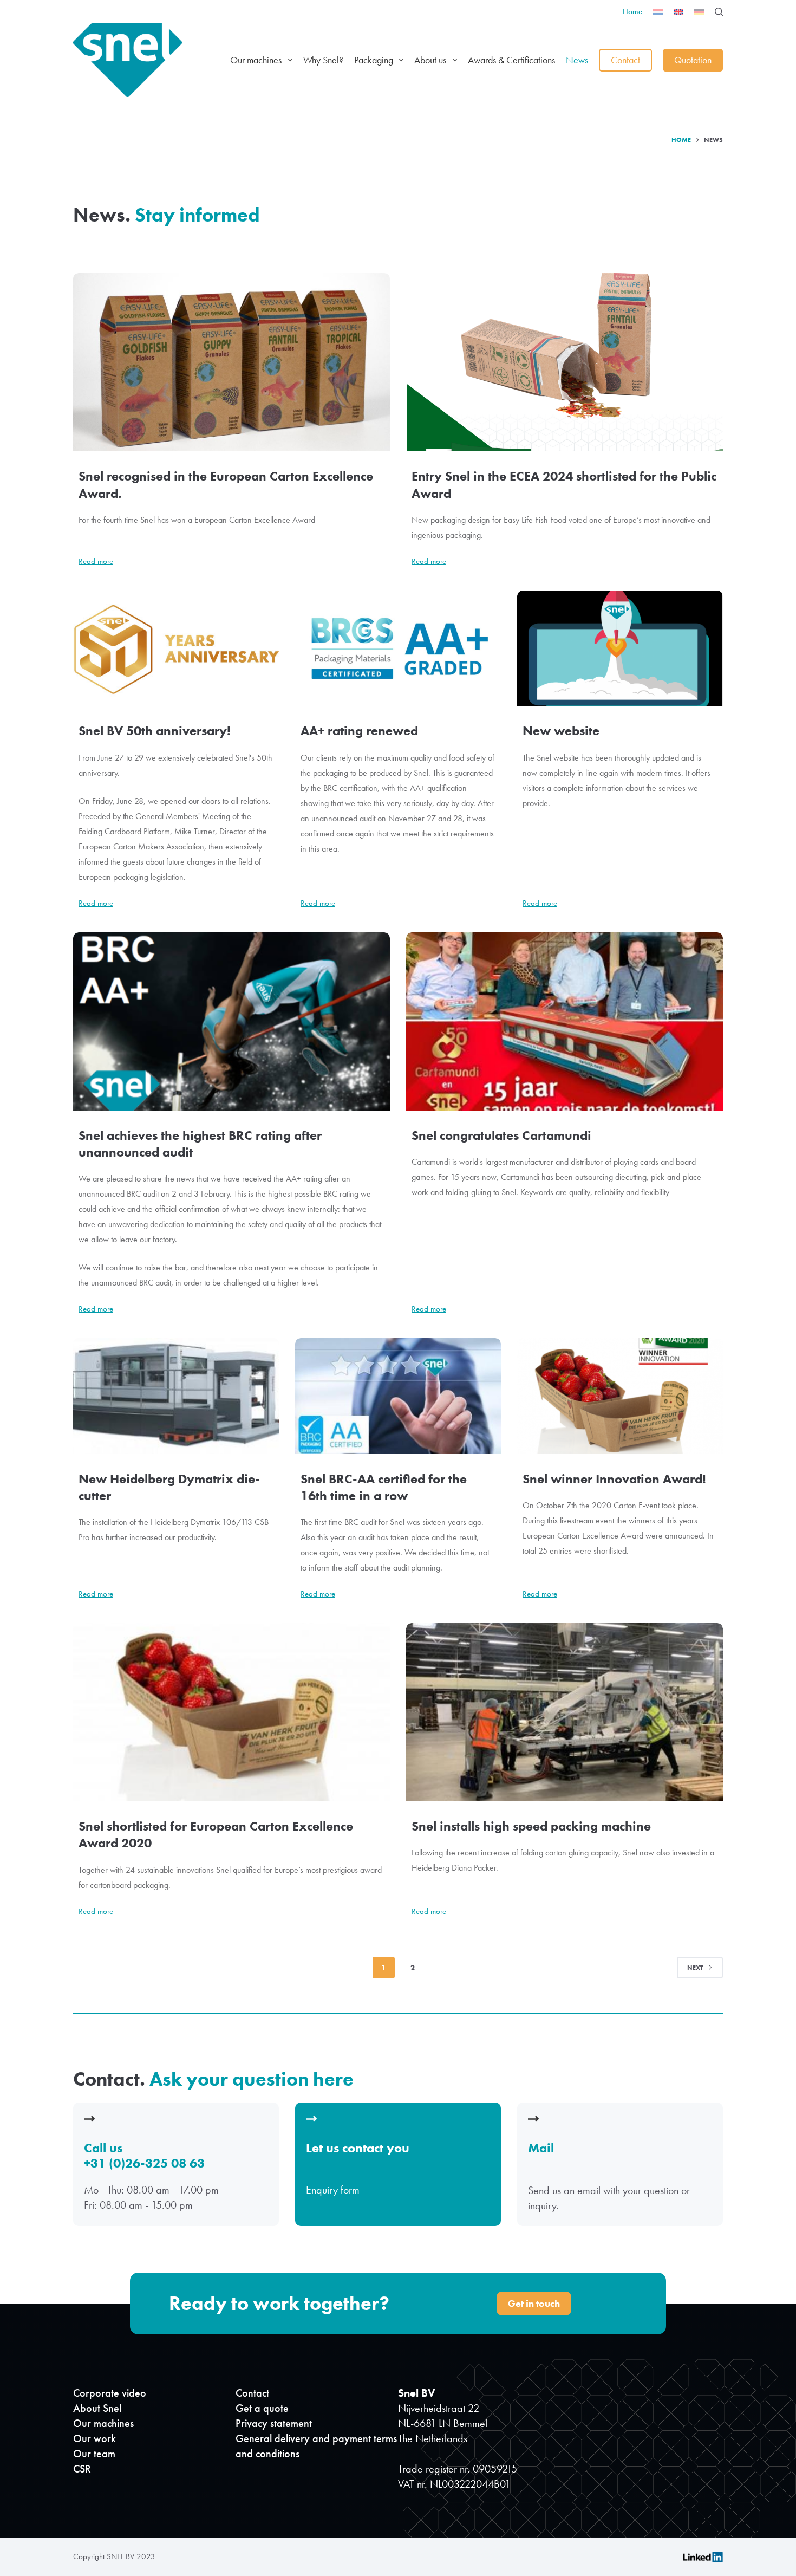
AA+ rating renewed (359, 731)
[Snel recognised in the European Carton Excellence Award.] (231, 362)
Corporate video (110, 2393)
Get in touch (534, 2303)
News (577, 60)
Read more (96, 562)
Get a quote (262, 2408)
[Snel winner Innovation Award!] (620, 1396)
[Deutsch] (699, 12)
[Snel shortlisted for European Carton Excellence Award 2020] (231, 1712)
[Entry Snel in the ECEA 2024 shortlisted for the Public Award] (565, 362)
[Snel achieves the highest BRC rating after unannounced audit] (231, 1021)
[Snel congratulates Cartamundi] (565, 1021)
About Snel (97, 2408)
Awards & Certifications (511, 60)
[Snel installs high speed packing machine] (565, 1712)
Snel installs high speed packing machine (531, 1826)
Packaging (374, 60)
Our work (94, 2438)
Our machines (256, 60)
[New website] (620, 648)
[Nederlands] (658, 12)
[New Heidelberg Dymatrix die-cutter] (176, 1396)
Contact (625, 60)
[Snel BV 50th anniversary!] (176, 648)
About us (430, 60)
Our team (94, 2454)
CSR (82, 2469)
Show (398, 2166)
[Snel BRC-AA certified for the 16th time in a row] (398, 1396)
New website (561, 731)
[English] (678, 12)
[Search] (719, 12)
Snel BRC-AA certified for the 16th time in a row (384, 1487)
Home (632, 11)
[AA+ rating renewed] (398, 648)
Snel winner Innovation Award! (614, 1479)
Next (695, 1968)
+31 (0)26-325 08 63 (144, 2163)
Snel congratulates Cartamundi (501, 1135)
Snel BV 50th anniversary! (155, 731)
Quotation (693, 60)
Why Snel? (323, 60)
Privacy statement (274, 2423)
